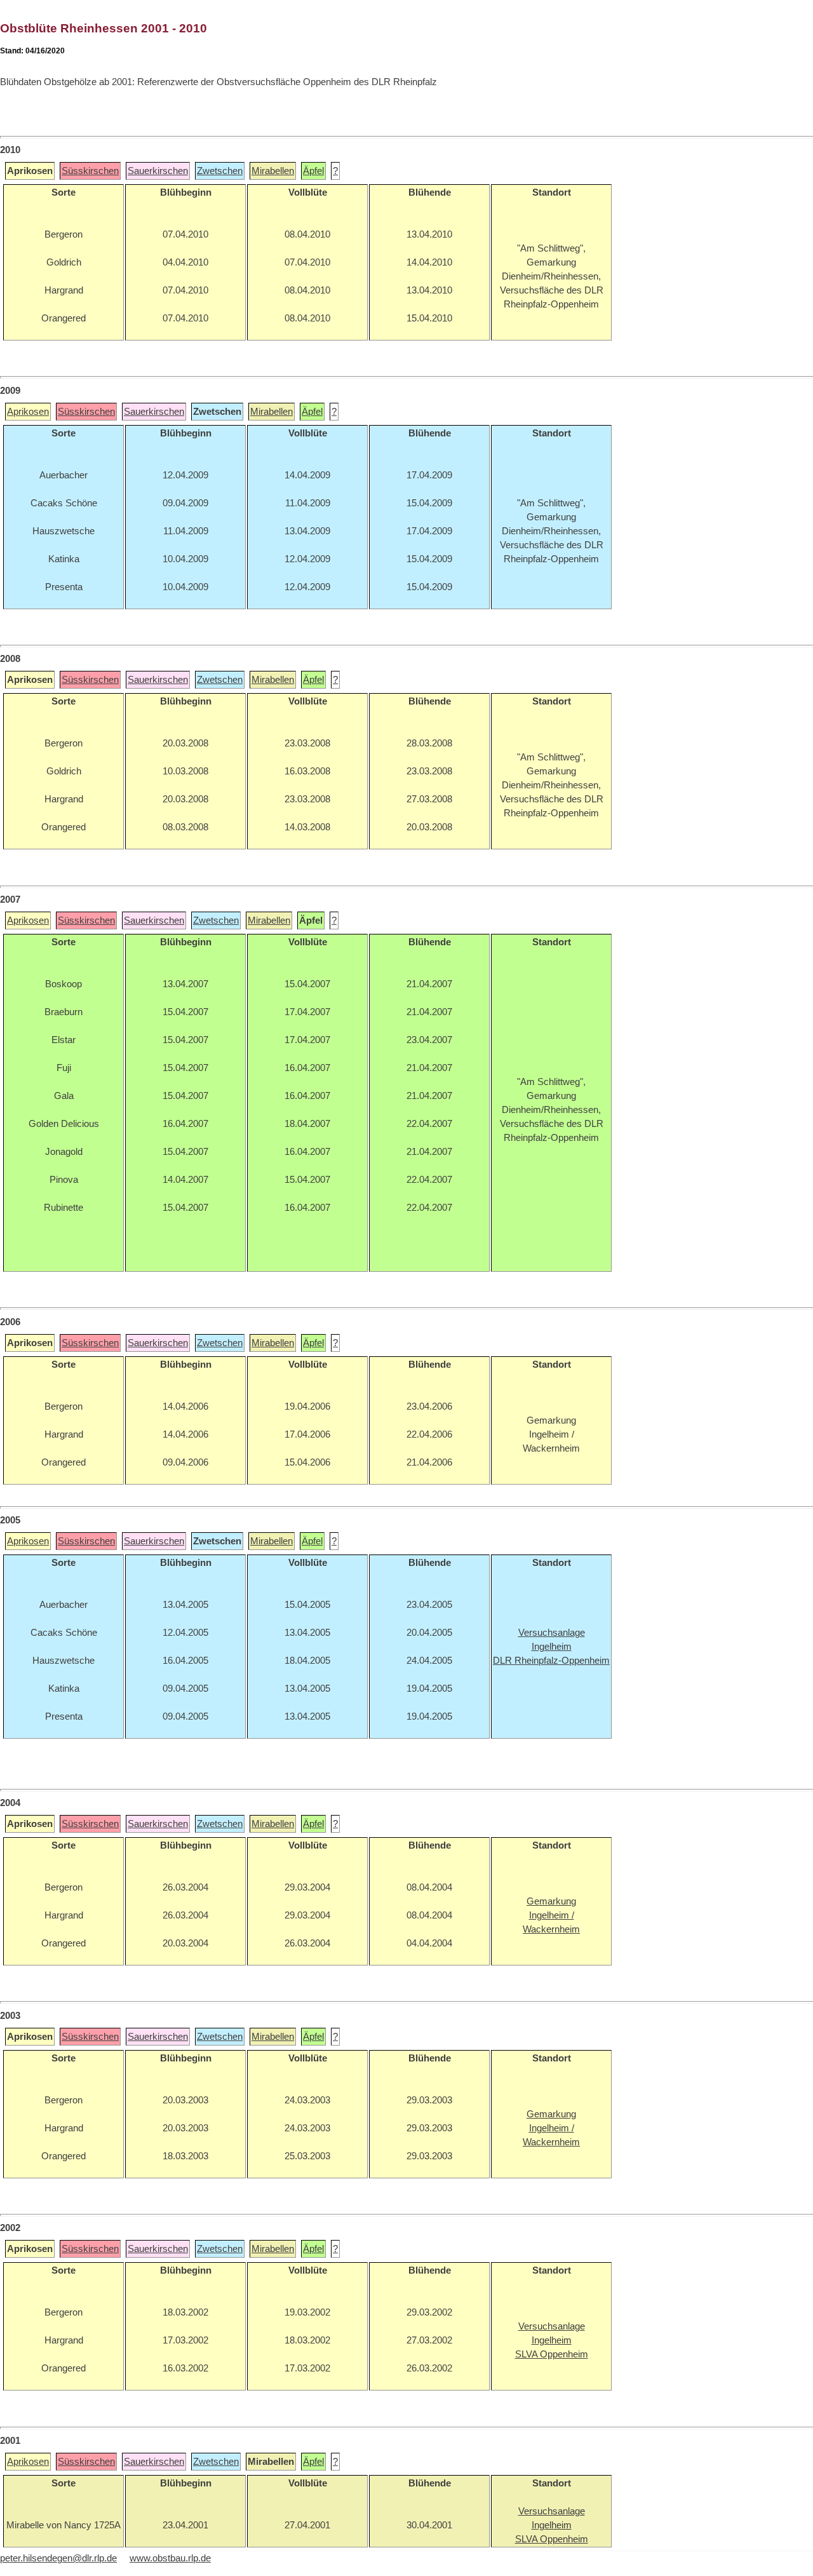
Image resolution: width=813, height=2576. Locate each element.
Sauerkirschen (158, 171)
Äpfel (313, 171)
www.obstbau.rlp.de (170, 2558)
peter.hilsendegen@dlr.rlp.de (58, 2558)
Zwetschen (220, 171)
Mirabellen (273, 171)
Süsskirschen (90, 171)
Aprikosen (28, 412)
